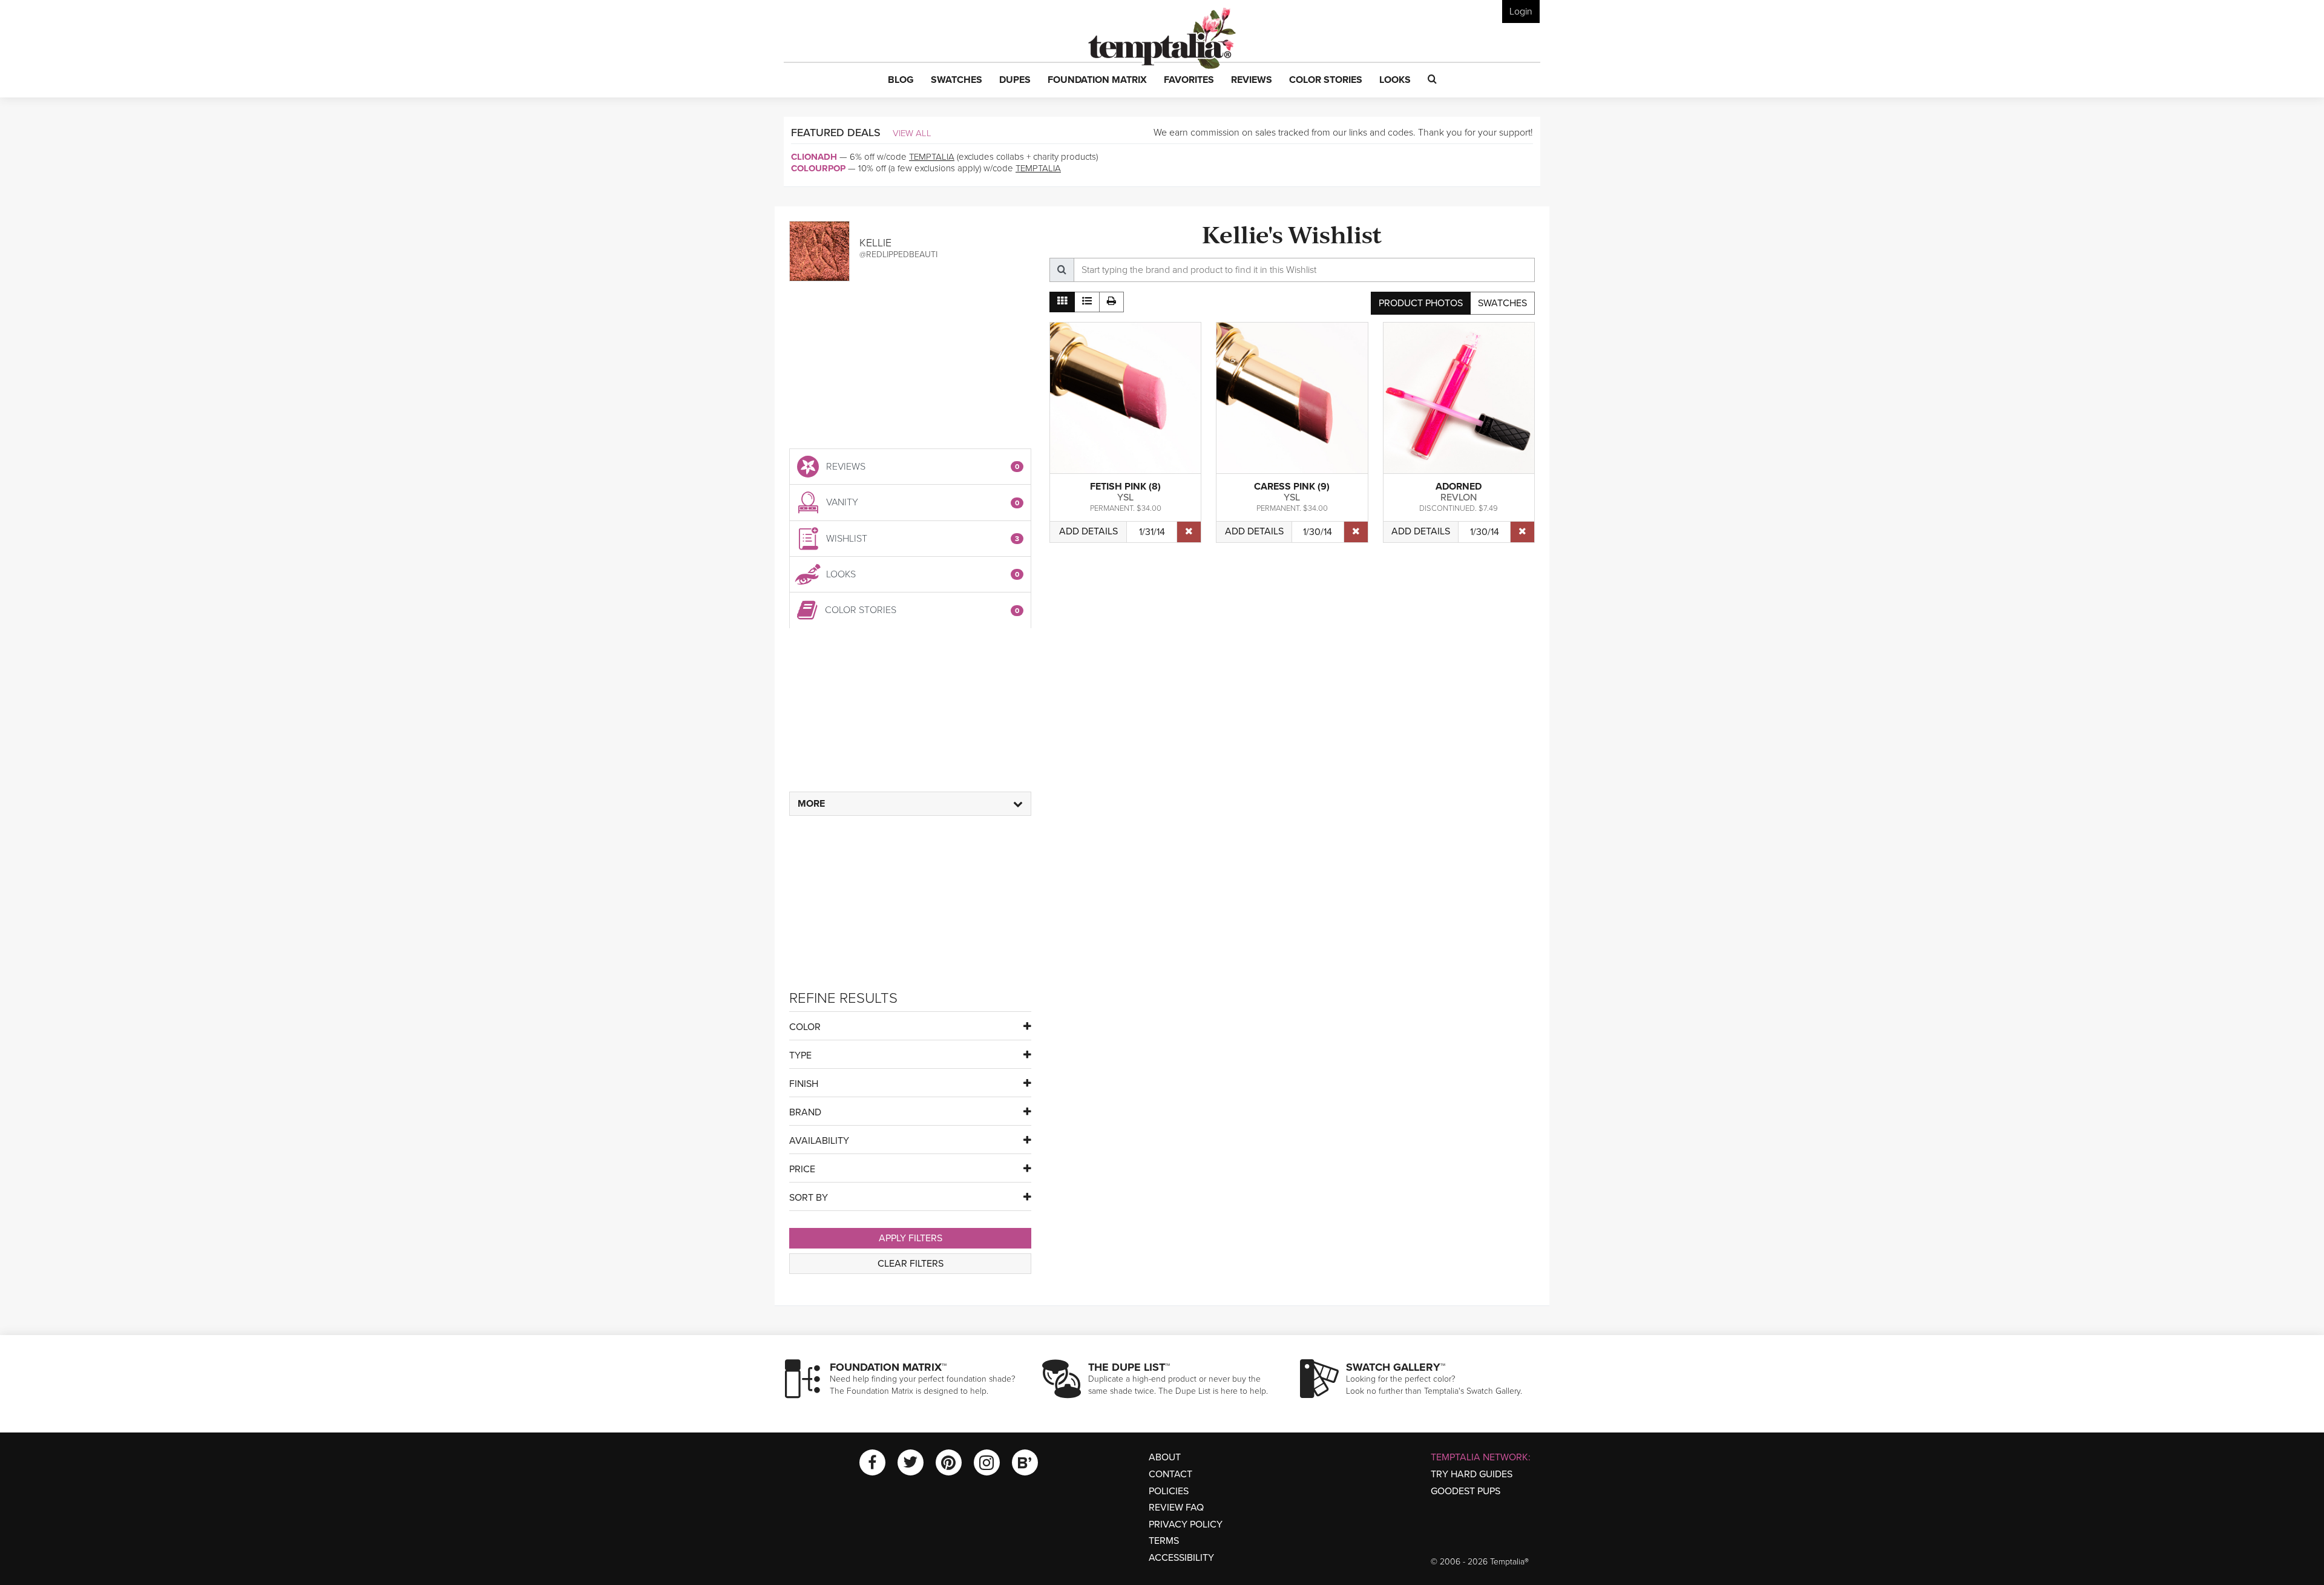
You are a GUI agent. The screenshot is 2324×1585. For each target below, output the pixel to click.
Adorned (1459, 487)
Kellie (875, 243)
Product (1421, 303)
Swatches (1502, 303)
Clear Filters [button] (911, 1264)
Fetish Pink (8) (1125, 487)
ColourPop (818, 168)
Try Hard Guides (1472, 1474)
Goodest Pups (1466, 1491)
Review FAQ (1176, 1508)
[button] (901, 80)
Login (1521, 11)
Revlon (1459, 497)
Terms (1164, 1541)
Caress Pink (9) (1292, 487)
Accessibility (1181, 1558)
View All (912, 133)
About (1165, 1457)
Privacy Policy (1186, 1524)
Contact (1170, 1474)
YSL (1125, 497)
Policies (1169, 1491)
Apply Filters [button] (911, 1238)
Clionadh (814, 157)
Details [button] (1088, 531)
